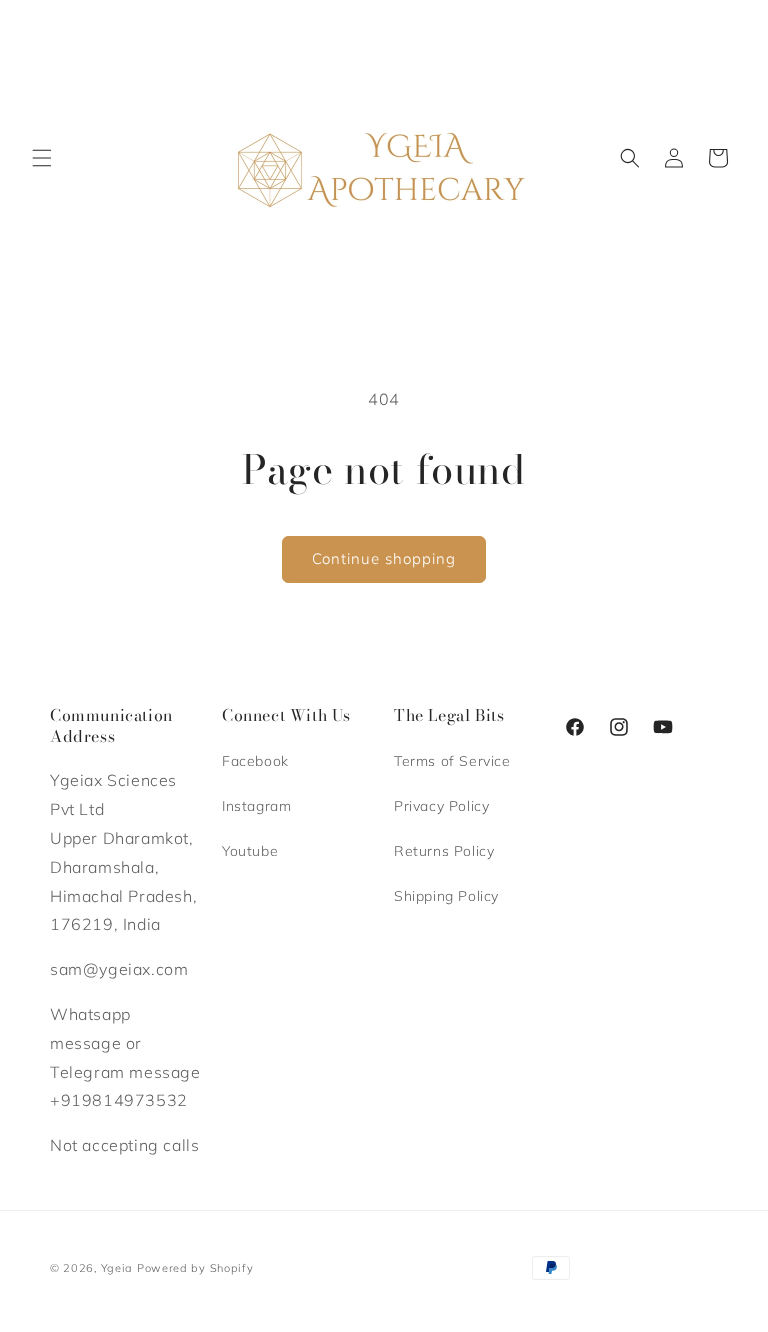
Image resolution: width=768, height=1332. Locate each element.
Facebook (255, 761)
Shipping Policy (446, 896)
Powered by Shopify (195, 1268)
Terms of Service (452, 761)
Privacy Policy (441, 806)
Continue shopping (384, 558)
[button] (42, 158)
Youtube (250, 851)
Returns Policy (444, 851)
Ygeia (117, 1268)
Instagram (256, 806)
